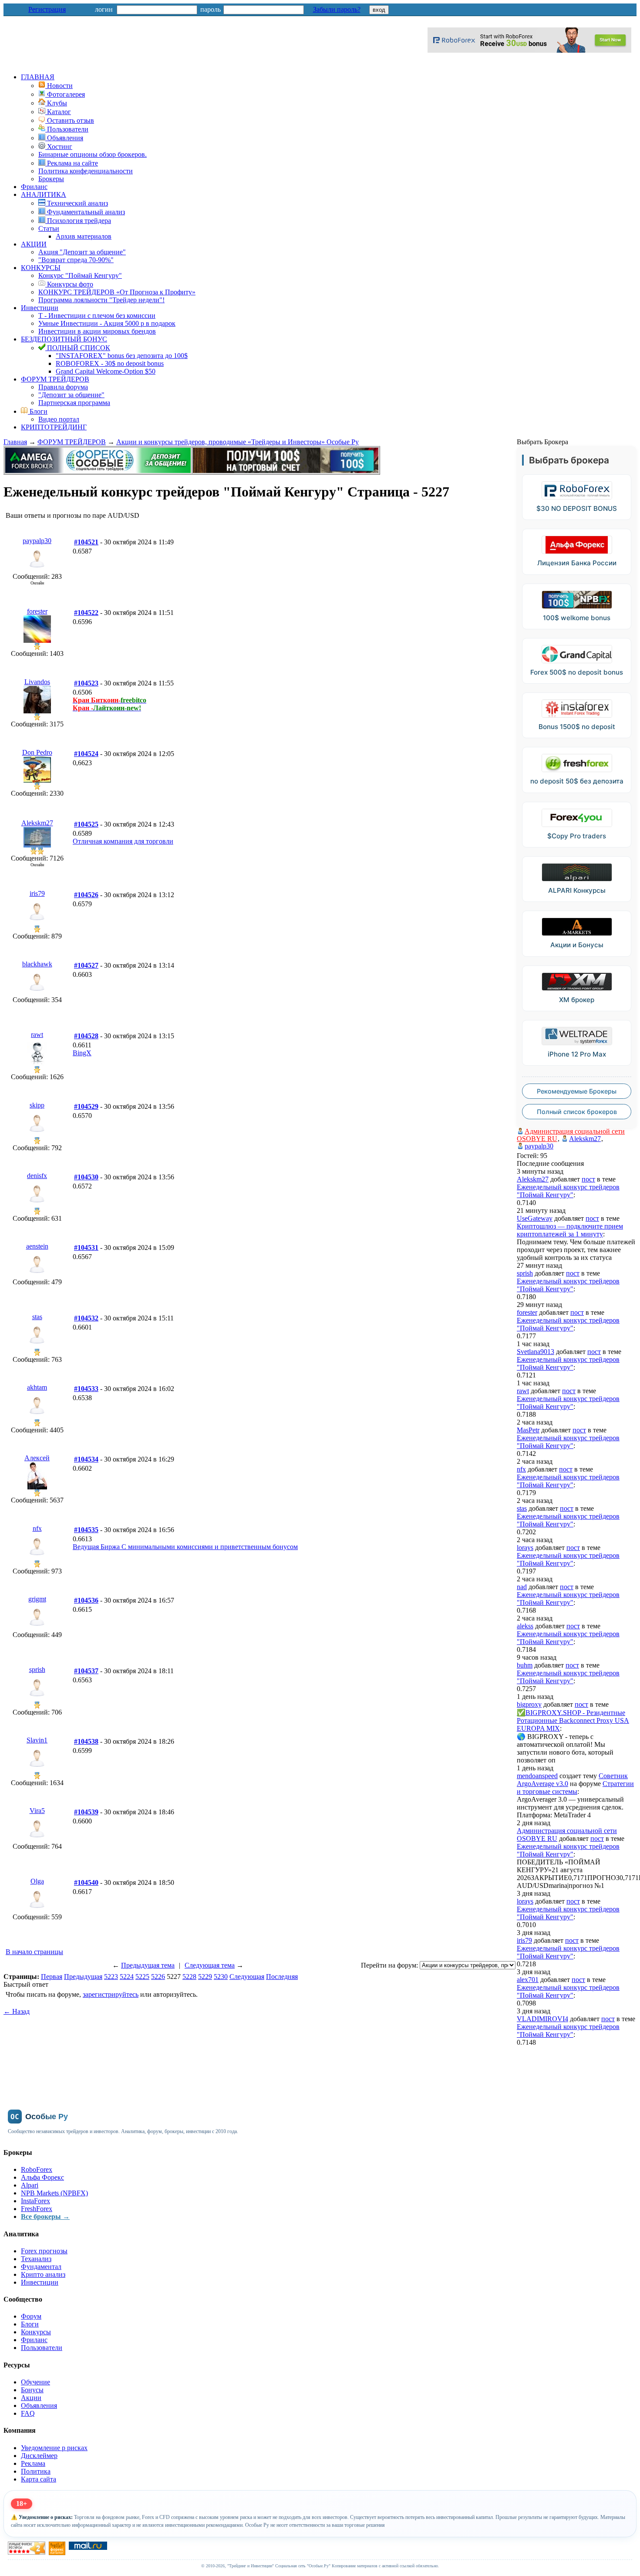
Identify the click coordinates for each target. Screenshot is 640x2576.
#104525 (86, 824)
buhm (525, 1665)
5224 (127, 1977)
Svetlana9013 (536, 1352)
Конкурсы (36, 2332)
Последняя (282, 1977)
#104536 (86, 1600)
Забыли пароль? (337, 9)
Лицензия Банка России (577, 563)
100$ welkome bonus (577, 618)
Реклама (33, 2463)
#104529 (86, 1106)
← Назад (17, 2011)
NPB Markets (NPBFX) (54, 2193)
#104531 (86, 1247)
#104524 (86, 754)
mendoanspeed (537, 1776)
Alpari (30, 2185)
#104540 (86, 1882)
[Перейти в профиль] (37, 570)
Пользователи (42, 2348)
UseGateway (535, 1218)
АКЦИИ (34, 244)
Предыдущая (83, 1977)
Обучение (35, 2382)
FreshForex (37, 2209)
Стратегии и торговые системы (575, 1788)
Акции (31, 2398)
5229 (205, 1977)
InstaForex (35, 2201)
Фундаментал (41, 2267)
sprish (37, 1670)
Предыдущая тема (148, 1965)
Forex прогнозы (44, 2251)
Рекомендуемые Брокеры (577, 1091)
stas (37, 1317)
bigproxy (529, 1704)
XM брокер (577, 1000)
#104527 (86, 965)
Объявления (39, 2406)
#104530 (86, 1177)
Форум (31, 2316)
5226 (158, 1977)
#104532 (86, 1318)
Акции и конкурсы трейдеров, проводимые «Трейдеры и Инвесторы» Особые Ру (237, 442)
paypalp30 (37, 541)
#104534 (86, 1459)
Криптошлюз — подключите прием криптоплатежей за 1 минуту (570, 1230)
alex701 (528, 1980)
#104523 (86, 683)
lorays (525, 1548)
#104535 (86, 1530)
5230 (221, 1977)
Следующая (247, 1977)
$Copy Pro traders (577, 836)
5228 (189, 1977)
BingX (82, 1053)
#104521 (86, 542)
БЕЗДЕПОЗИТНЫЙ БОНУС (64, 339)
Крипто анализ (43, 2274)
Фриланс (34, 187)
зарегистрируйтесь (111, 1994)
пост (588, 1179)
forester (37, 611)
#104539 (86, 1812)
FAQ (28, 2413)
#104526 (86, 895)
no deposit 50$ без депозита (577, 781)
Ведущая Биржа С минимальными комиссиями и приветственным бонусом (185, 1547)
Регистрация (47, 9)
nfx (37, 1528)
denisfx (37, 1176)
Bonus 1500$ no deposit (577, 727)
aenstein (37, 1246)
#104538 (86, 1741)
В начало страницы (34, 1952)
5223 (111, 1977)
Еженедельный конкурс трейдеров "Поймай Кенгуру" (568, 1191)
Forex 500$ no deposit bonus (577, 672)
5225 (142, 1977)
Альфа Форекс (42, 2177)
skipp (37, 1105)
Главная (15, 442)
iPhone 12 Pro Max (577, 1054)
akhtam (37, 1387)
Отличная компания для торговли (123, 841)
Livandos (37, 682)
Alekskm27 (37, 823)
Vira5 (37, 1811)
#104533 (86, 1389)
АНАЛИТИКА (44, 194)
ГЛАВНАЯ (38, 77)
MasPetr (528, 1430)
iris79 (37, 893)
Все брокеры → (45, 2216)
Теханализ (36, 2259)
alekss (525, 1626)
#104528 (86, 1036)
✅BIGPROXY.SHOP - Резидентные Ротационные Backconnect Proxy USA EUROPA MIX (573, 1720)
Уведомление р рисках (54, 2448)
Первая (52, 1977)
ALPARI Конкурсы (577, 890)
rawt (37, 1035)
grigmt (37, 1599)
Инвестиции (40, 308)
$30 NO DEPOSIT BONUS (577, 508)
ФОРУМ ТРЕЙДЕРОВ (55, 379)
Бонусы (32, 2390)
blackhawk (37, 964)
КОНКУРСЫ (41, 268)
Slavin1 (37, 1740)
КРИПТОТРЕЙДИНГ (54, 427)
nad (522, 1587)
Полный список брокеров (577, 1112)
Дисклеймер (39, 2456)
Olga (37, 1881)
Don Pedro (37, 752)
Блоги (38, 411)
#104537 (86, 1671)
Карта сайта (39, 2479)
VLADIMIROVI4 (542, 2019)
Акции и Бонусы (577, 945)
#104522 (86, 613)
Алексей (37, 1458)
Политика (36, 2471)
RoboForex (37, 2169)
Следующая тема (210, 1965)
